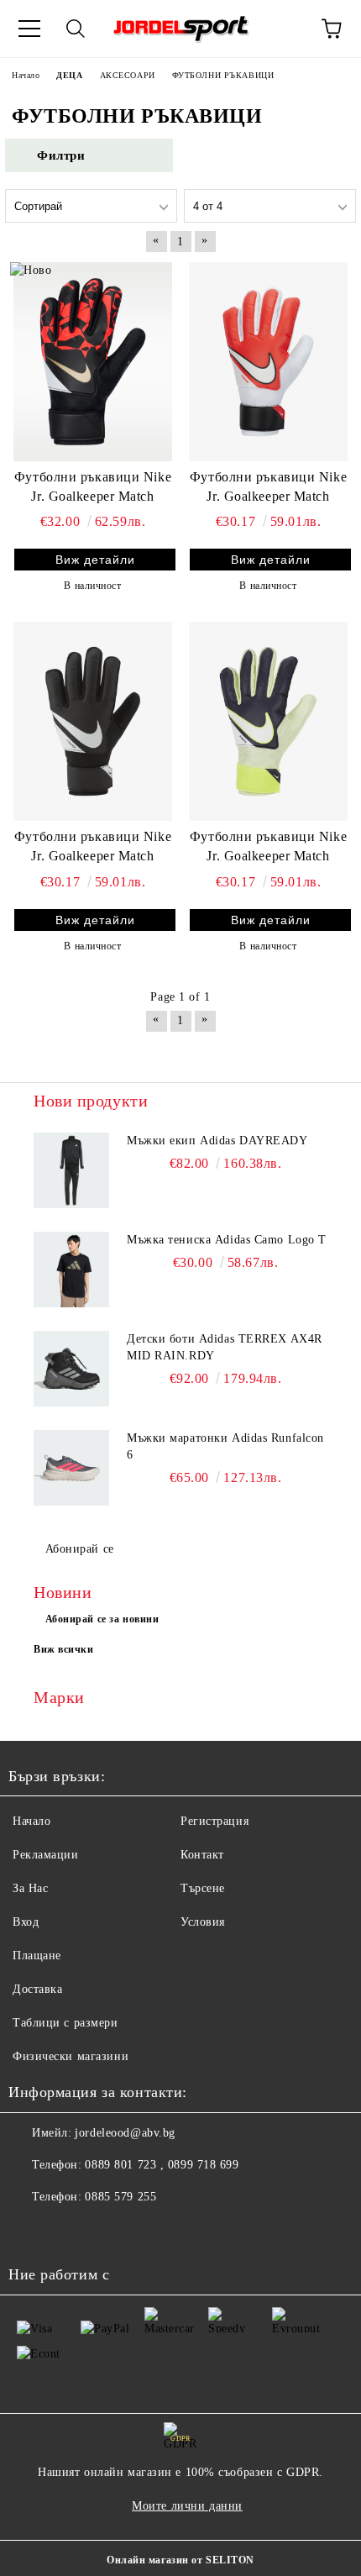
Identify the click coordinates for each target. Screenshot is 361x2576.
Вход (26, 1922)
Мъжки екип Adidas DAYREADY (217, 1141)
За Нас (30, 1888)
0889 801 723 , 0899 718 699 (162, 2165)
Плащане (37, 1956)
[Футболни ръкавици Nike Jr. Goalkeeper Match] (93, 361)
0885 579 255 (120, 2197)
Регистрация (215, 1821)
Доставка (37, 1989)
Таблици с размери (65, 2023)
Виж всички (64, 1649)
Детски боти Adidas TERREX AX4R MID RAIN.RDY (225, 1347)
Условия (203, 1922)
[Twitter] (67, 2231)
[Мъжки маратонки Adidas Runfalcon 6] (71, 1468)
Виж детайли (95, 560)
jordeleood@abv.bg (125, 2133)
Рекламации (46, 1855)
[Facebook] (30, 2231)
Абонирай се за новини (102, 1619)
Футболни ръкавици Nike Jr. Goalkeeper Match (93, 486)
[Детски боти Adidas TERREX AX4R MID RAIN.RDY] (71, 1369)
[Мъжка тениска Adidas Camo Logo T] (71, 1270)
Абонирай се (80, 1549)
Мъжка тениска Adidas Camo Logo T (227, 1240)
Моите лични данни (187, 2506)
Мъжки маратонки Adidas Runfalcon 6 (225, 1446)
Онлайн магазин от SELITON (180, 2560)
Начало (31, 1821)
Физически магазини (71, 2056)
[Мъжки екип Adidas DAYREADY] (71, 1170)
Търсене (203, 1888)
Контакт (202, 1855)
